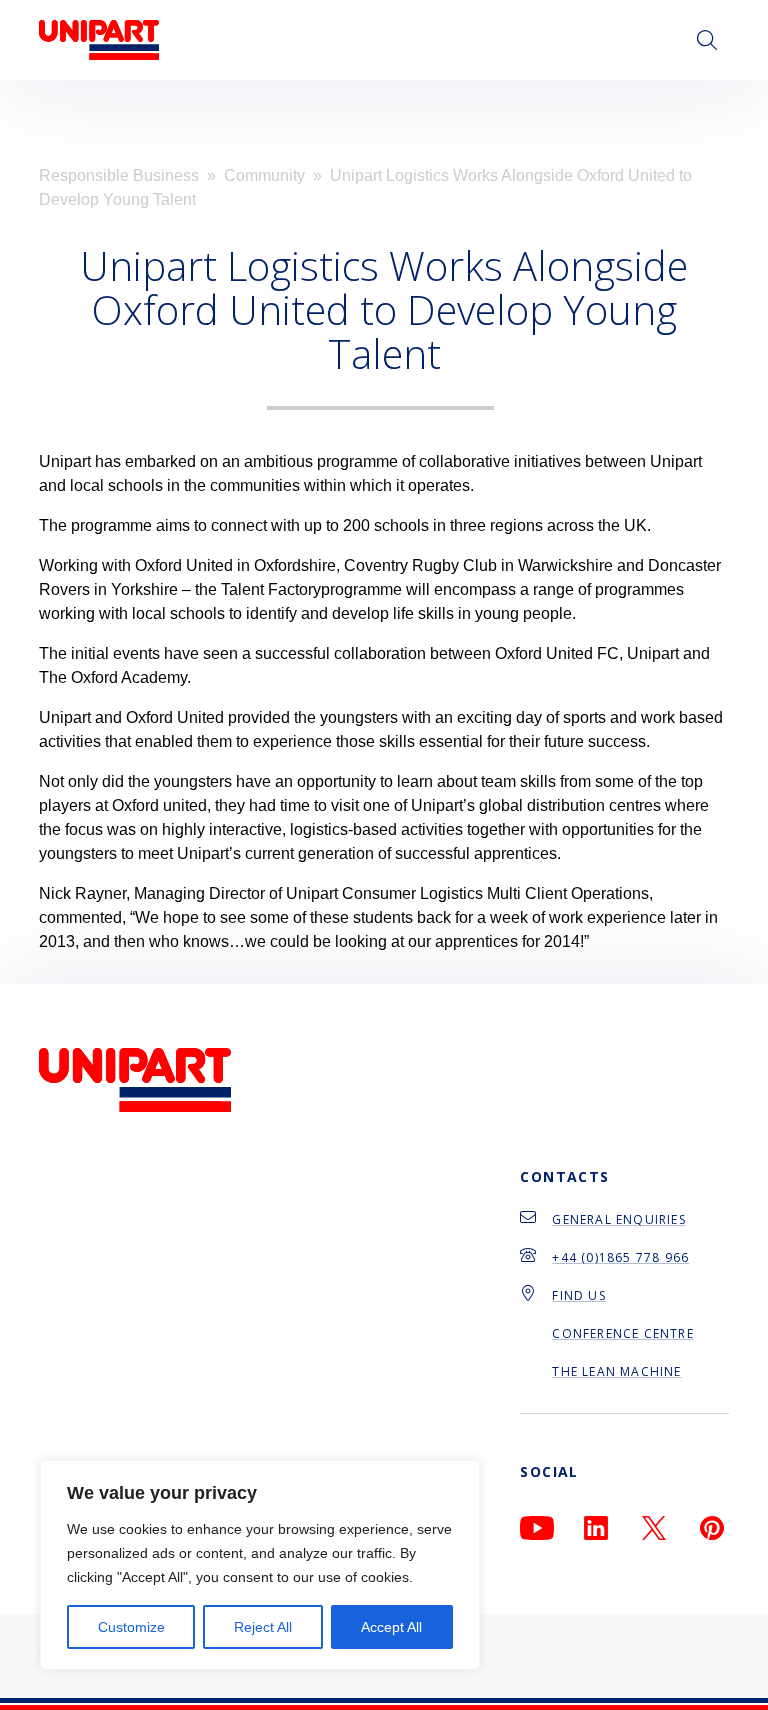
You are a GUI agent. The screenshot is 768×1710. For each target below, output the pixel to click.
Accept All (391, 1627)
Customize (131, 1627)
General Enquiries (618, 1219)
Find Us (578, 1295)
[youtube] (537, 1528)
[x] (654, 1528)
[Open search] (707, 40)
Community (264, 175)
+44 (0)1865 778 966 (620, 1257)
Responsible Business (119, 175)
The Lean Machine (616, 1371)
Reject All (263, 1627)
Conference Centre (622, 1333)
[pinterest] (712, 1528)
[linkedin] (596, 1528)
